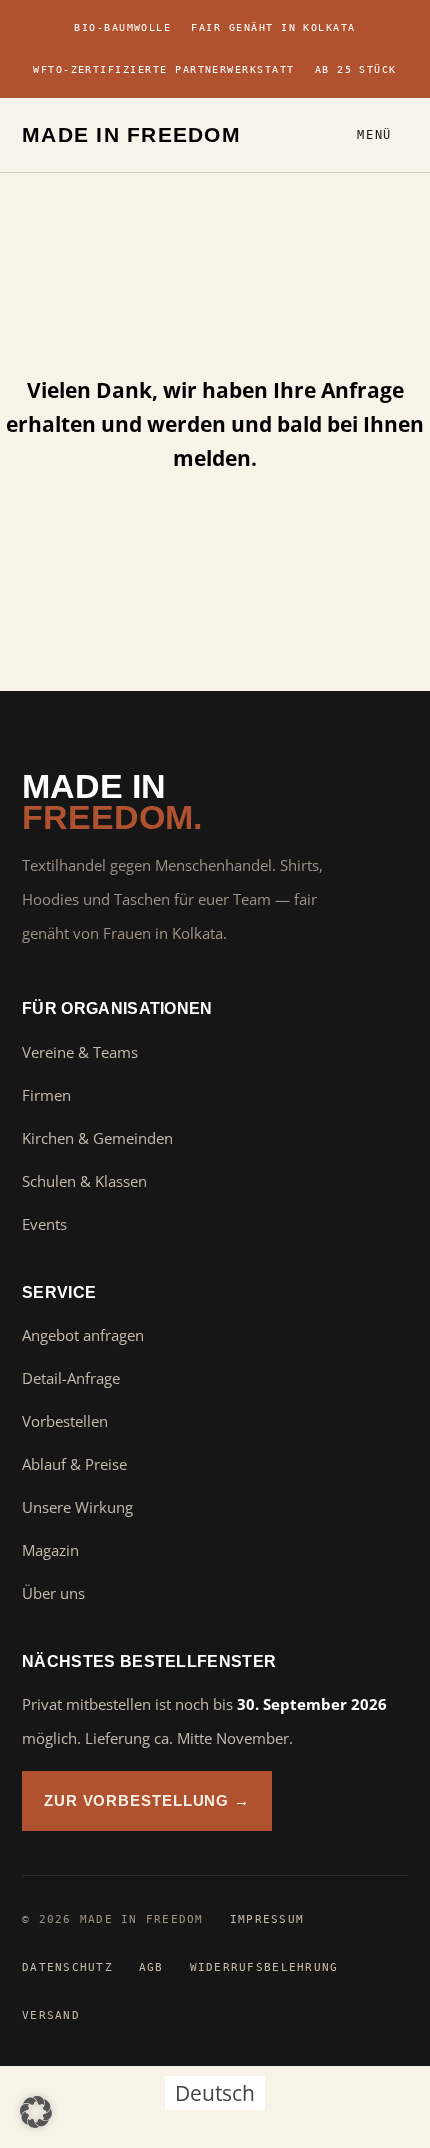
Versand (51, 2015)
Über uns (53, 1593)
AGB (151, 1967)
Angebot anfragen (83, 1335)
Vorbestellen (65, 1421)
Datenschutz (67, 1967)
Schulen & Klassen (84, 1181)
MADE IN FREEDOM (131, 134)
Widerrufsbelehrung (264, 1967)
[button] (36, 2112)
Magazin (50, 1550)
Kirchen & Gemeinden (97, 1138)
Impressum (267, 1919)
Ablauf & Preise (74, 1464)
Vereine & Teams (80, 1052)
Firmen (46, 1095)
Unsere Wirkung (77, 1507)
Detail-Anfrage (71, 1378)
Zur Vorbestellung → (147, 1800)
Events (44, 1224)
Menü (374, 135)
